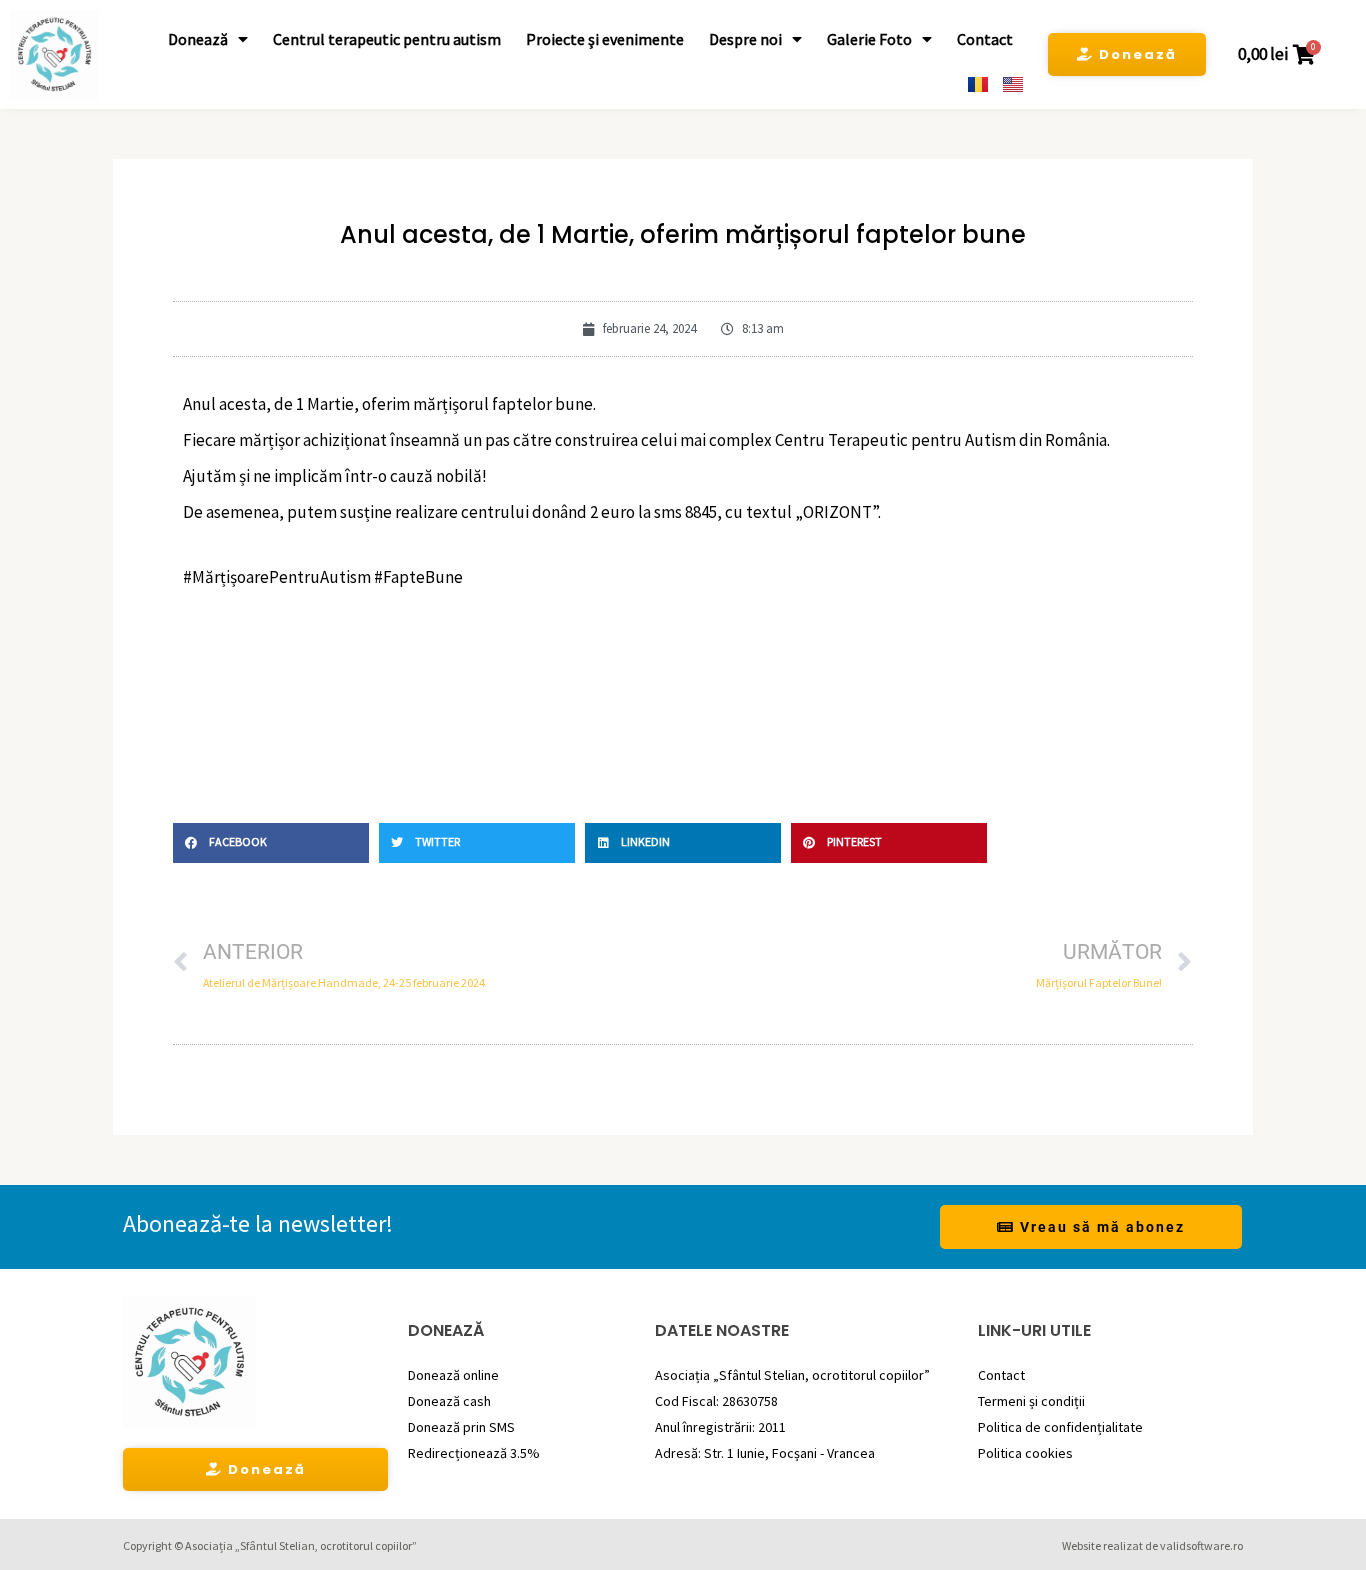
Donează (198, 39)
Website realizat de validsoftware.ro (1152, 1545)
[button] (271, 843)
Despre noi (745, 39)
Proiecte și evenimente (605, 39)
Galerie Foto (869, 39)
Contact (985, 39)
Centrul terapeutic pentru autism (387, 39)
